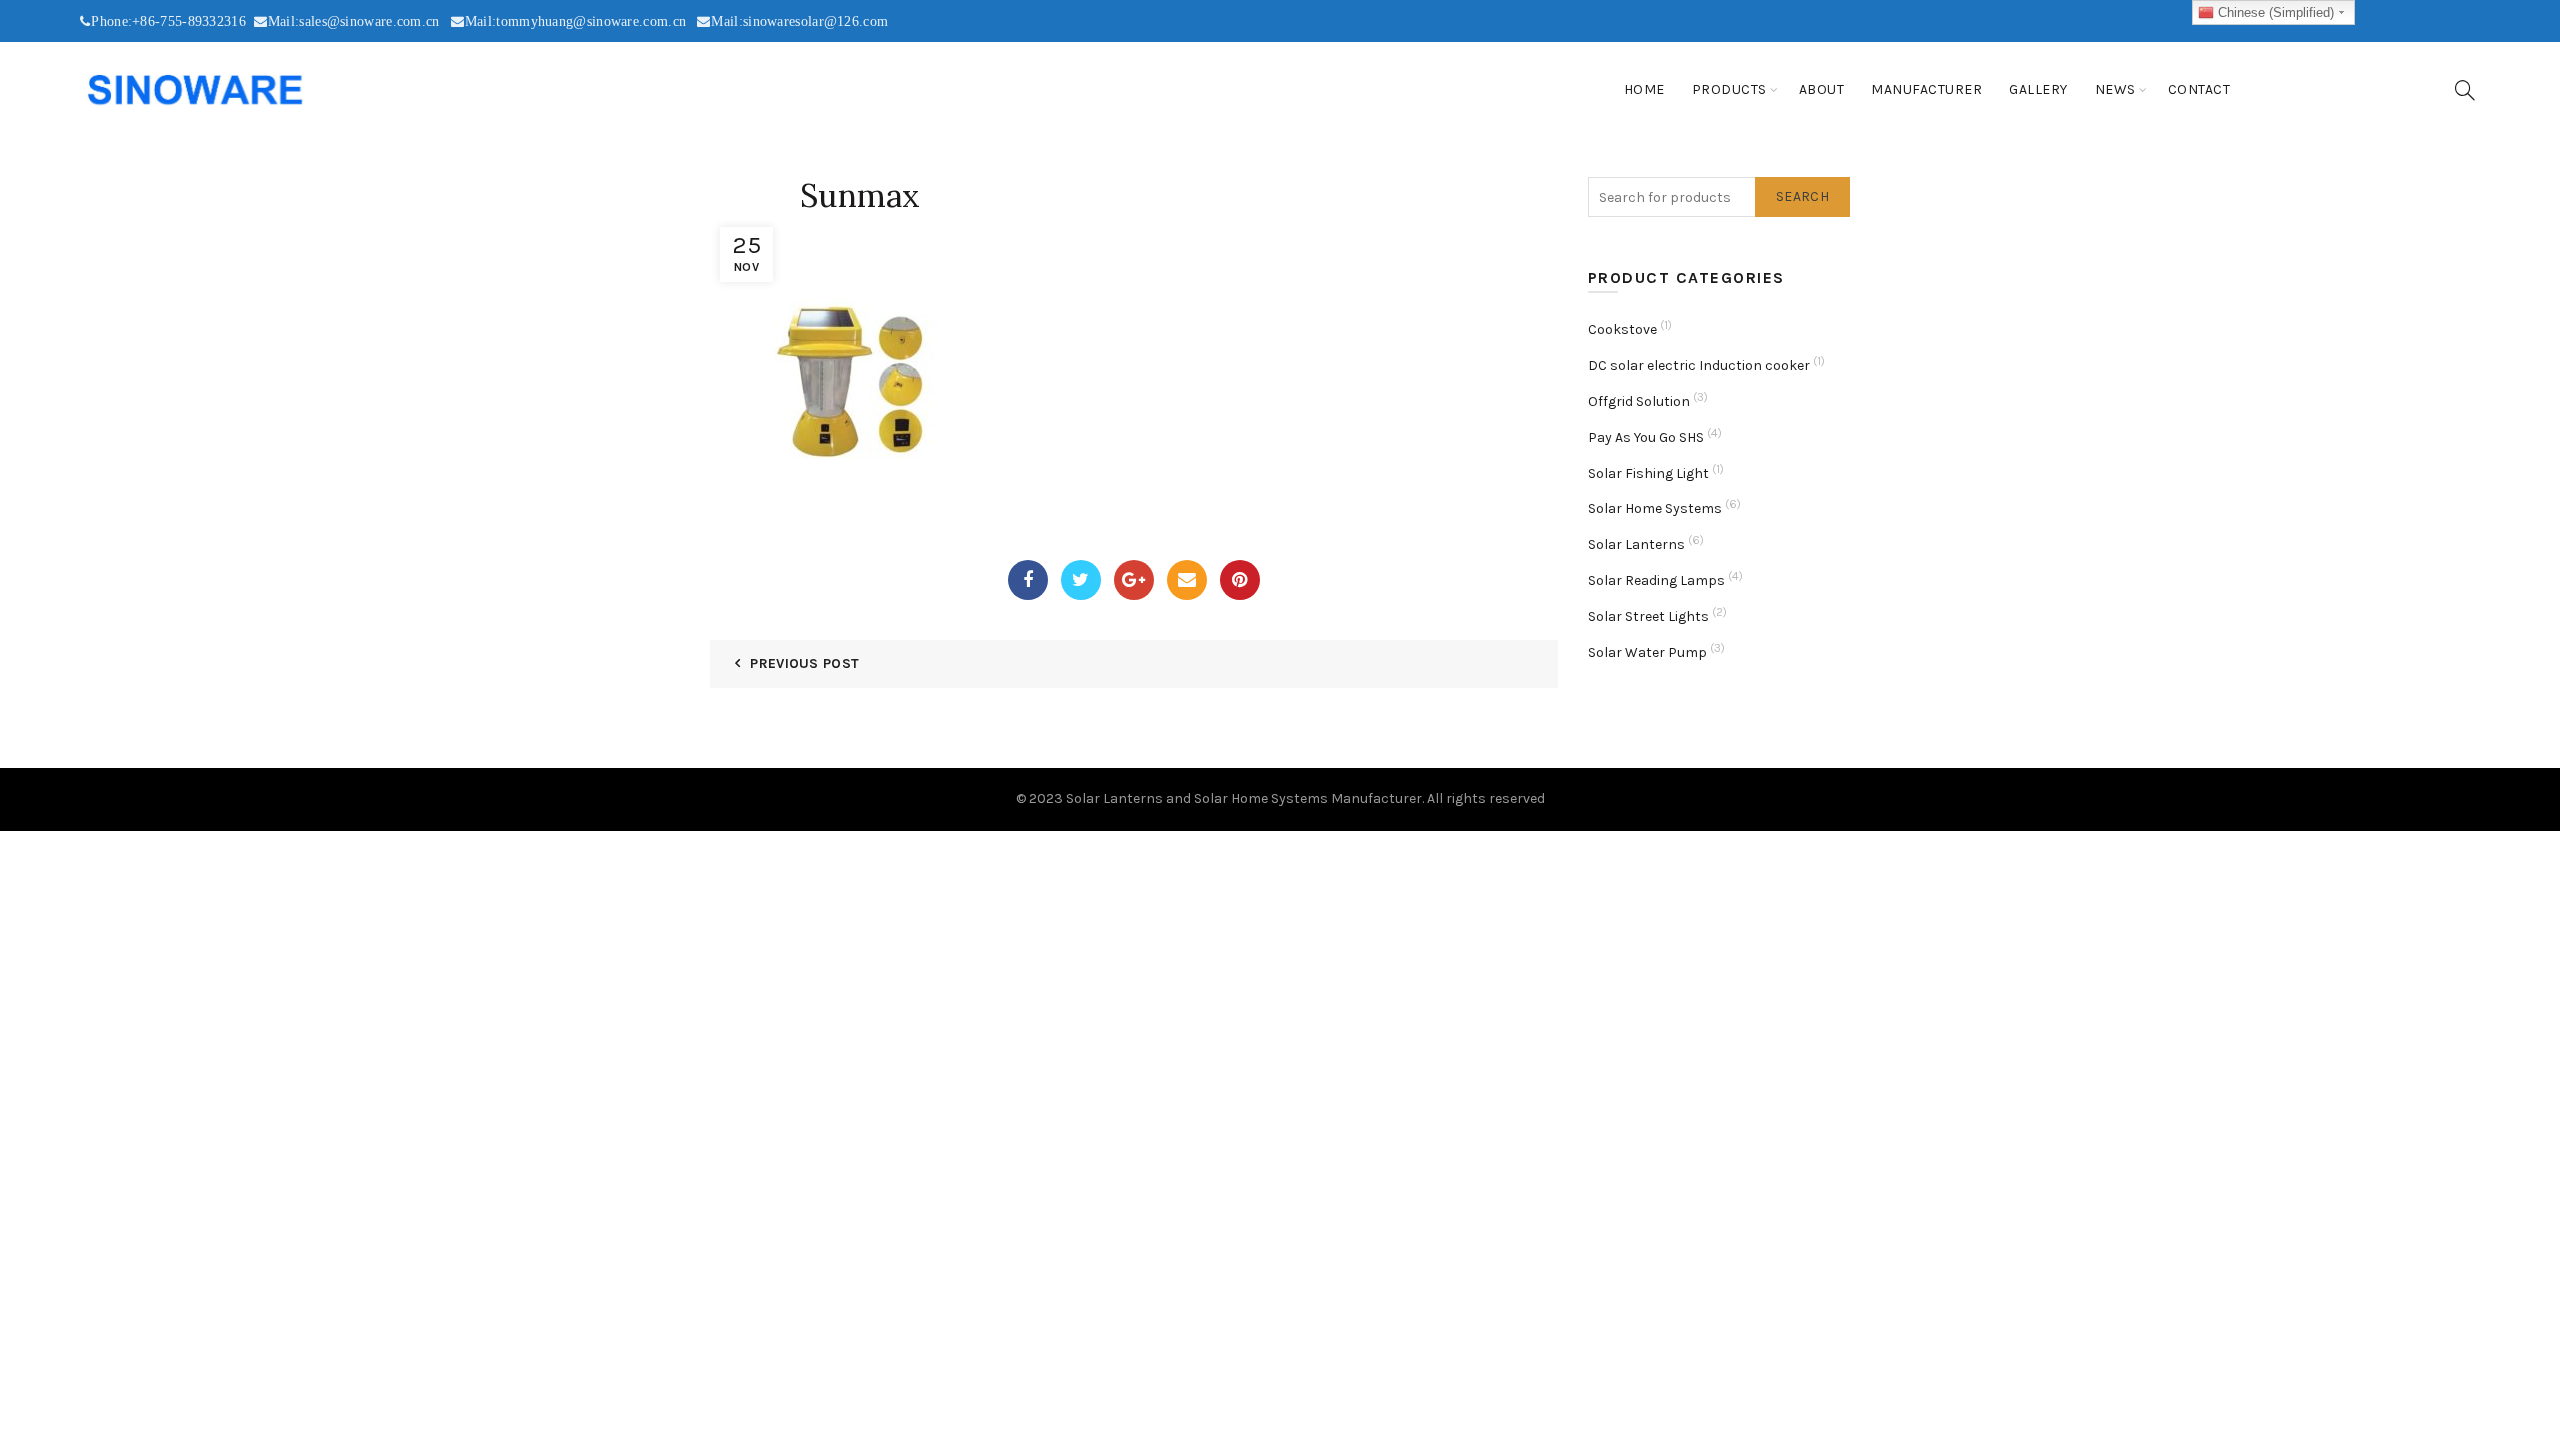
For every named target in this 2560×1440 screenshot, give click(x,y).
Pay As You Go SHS (1646, 437)
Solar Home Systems (1655, 508)
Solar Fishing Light (1648, 473)
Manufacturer (1926, 89)
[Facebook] (1028, 580)
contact (2199, 89)
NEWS (2115, 89)
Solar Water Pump (1647, 652)
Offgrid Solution (1639, 401)
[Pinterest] (1240, 580)
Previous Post (804, 663)
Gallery (2038, 89)
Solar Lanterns (1636, 544)
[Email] (1187, 580)
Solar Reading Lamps (1656, 580)
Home (1644, 89)
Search (1802, 196)
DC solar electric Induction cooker (1699, 365)
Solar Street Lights (1648, 616)
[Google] (1134, 580)
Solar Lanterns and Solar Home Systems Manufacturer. (1245, 798)
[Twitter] (1081, 580)
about (1822, 89)
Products (1729, 89)
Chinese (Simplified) (2274, 12)
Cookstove (1622, 329)
